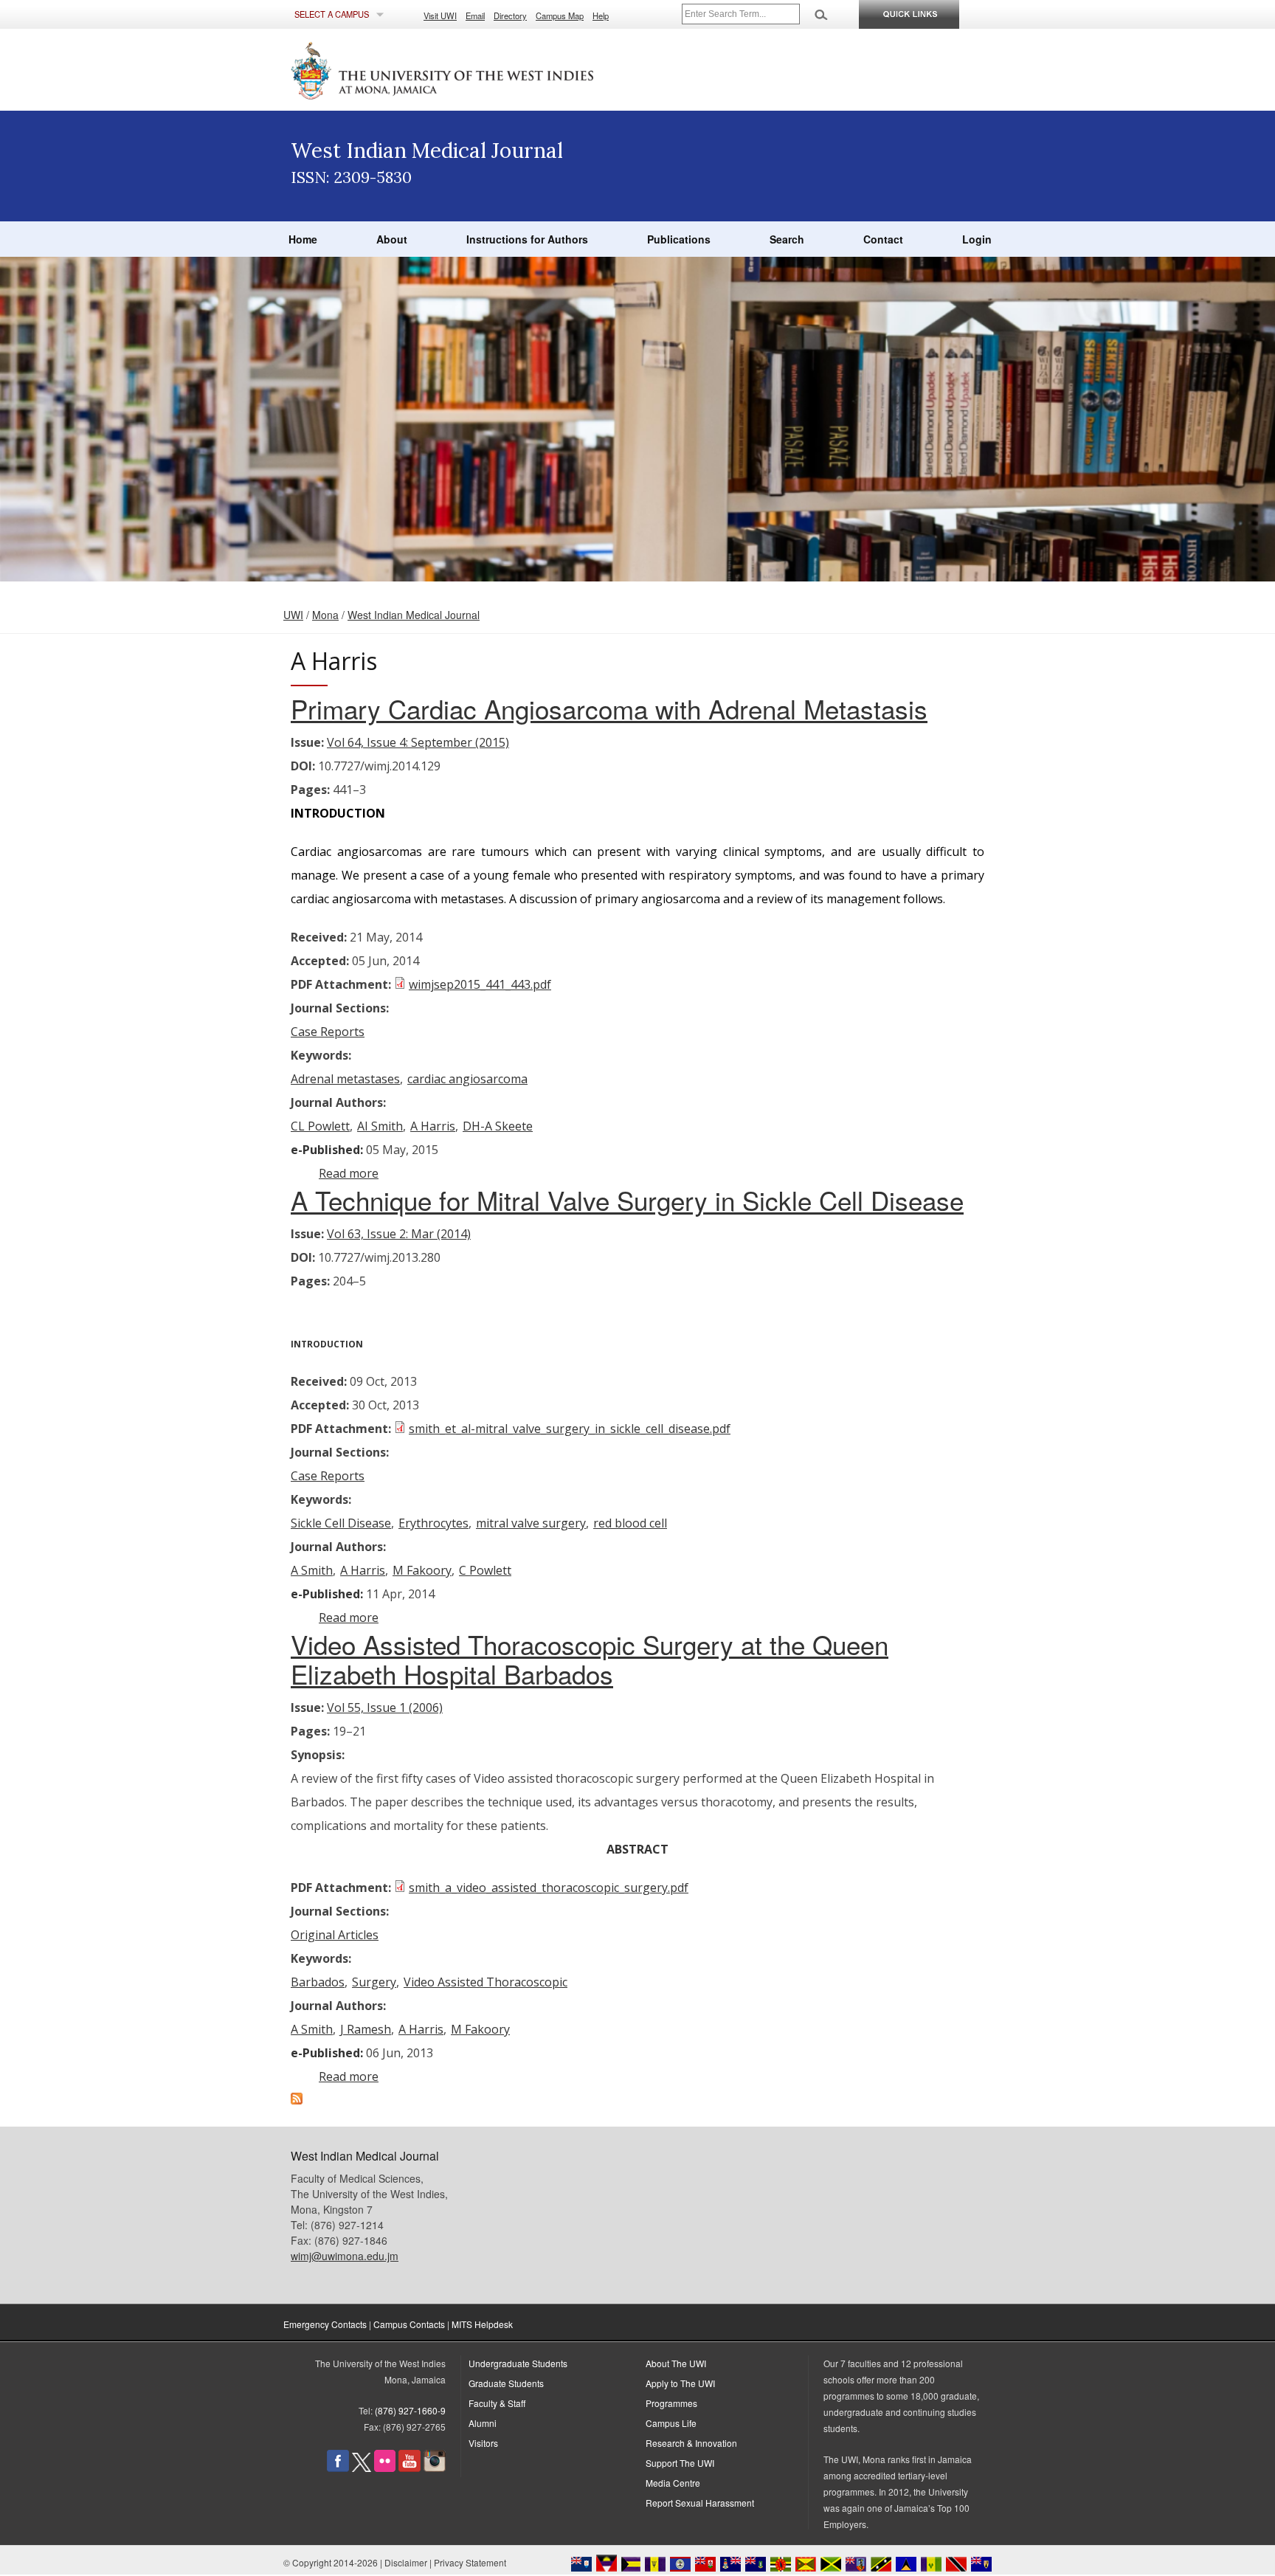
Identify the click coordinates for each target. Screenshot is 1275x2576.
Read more (349, 1173)
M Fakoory (422, 1570)
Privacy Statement (470, 2562)
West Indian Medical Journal (414, 615)
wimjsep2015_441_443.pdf (480, 984)
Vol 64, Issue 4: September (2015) (418, 742)
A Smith (312, 1570)
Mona (325, 615)
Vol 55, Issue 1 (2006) (385, 1707)
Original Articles (335, 1935)
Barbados (318, 1982)
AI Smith (380, 1126)
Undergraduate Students (518, 2363)
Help (601, 15)
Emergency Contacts (325, 2324)
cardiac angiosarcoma (467, 1079)
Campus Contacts (409, 2324)
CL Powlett (320, 1126)
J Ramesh (366, 2029)
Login (977, 239)
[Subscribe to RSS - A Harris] (297, 2100)
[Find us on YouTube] (410, 2468)
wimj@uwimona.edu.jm (345, 2256)
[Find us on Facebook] (338, 2468)
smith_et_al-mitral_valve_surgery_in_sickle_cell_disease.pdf (570, 1429)
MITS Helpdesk (482, 2324)
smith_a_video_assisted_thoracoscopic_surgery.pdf (549, 1888)
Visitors (483, 2443)
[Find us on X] (362, 2468)
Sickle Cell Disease (341, 1523)
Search (787, 239)
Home (303, 239)
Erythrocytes (433, 1523)
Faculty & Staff (497, 2403)
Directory (510, 15)
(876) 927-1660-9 (410, 2410)
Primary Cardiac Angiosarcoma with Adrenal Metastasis (609, 708)
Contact (883, 239)
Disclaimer (406, 2562)
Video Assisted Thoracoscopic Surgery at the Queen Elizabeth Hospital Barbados (590, 1659)
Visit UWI (440, 15)
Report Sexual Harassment (700, 2503)
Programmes (671, 2403)
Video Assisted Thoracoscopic (486, 1982)
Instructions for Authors (527, 239)
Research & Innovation (691, 2443)
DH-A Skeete (498, 1126)
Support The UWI (680, 2463)
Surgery (374, 1982)
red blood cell (630, 1523)
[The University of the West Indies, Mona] (483, 69)
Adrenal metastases (345, 1079)
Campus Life (671, 2423)
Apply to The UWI (680, 2383)
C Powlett (485, 1570)
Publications (679, 239)
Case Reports (328, 1032)
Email (475, 15)
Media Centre (673, 2483)
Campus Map (560, 15)
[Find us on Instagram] (435, 2468)
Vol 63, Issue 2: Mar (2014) (399, 1234)
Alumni (483, 2423)
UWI (293, 615)
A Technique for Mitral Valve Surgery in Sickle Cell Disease (627, 1200)
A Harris (433, 1126)
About (392, 239)
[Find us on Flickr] (385, 2468)
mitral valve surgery (531, 1523)
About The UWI (676, 2363)
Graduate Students (506, 2383)
